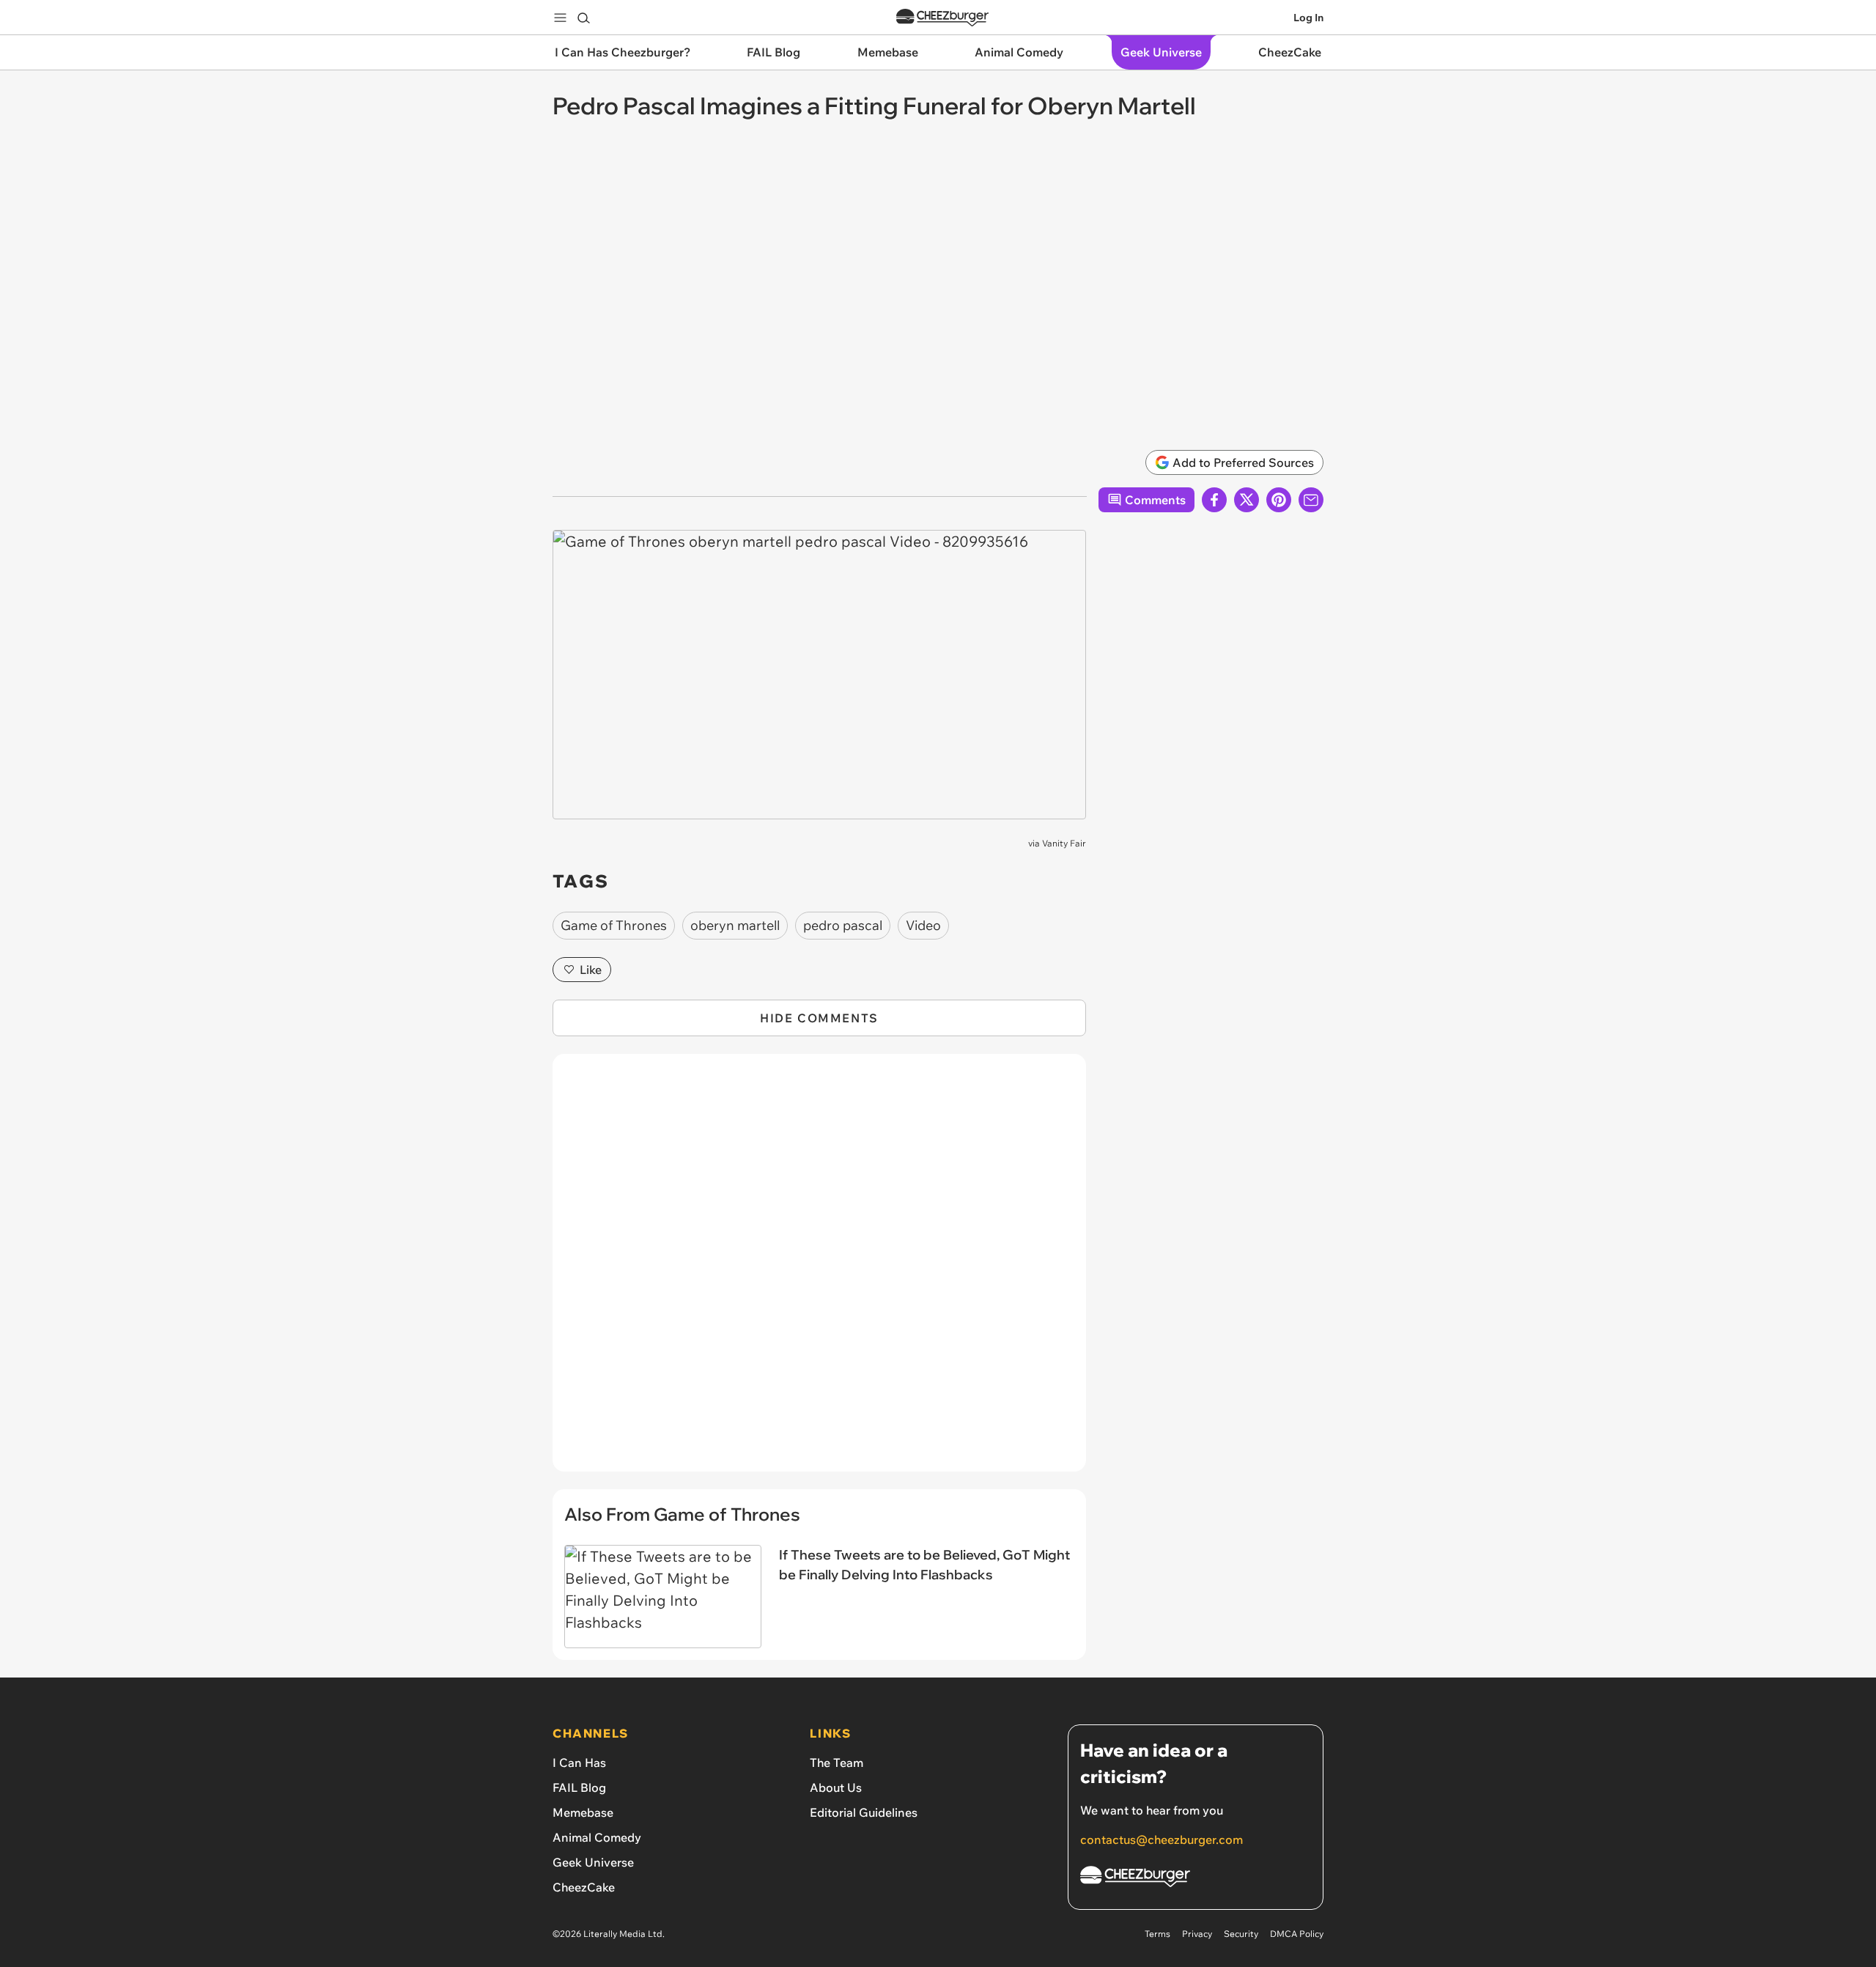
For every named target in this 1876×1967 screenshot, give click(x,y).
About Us (836, 1787)
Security (1241, 1934)
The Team (837, 1763)
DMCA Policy (1297, 1934)
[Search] (583, 18)
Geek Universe (593, 1862)
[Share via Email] (1311, 500)
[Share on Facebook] (1214, 500)
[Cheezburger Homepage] (942, 18)
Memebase (583, 1812)
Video (923, 925)
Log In (1308, 18)
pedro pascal (843, 925)
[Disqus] (819, 1271)
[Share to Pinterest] (1279, 500)
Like (591, 970)
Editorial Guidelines (864, 1812)
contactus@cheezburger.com (1162, 1839)
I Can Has (579, 1763)
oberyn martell (735, 925)
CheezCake (584, 1887)
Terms (1157, 1934)
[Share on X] (1247, 500)
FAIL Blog (579, 1787)
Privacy (1197, 1934)
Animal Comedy (597, 1837)
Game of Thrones (614, 925)
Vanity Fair (1064, 843)
